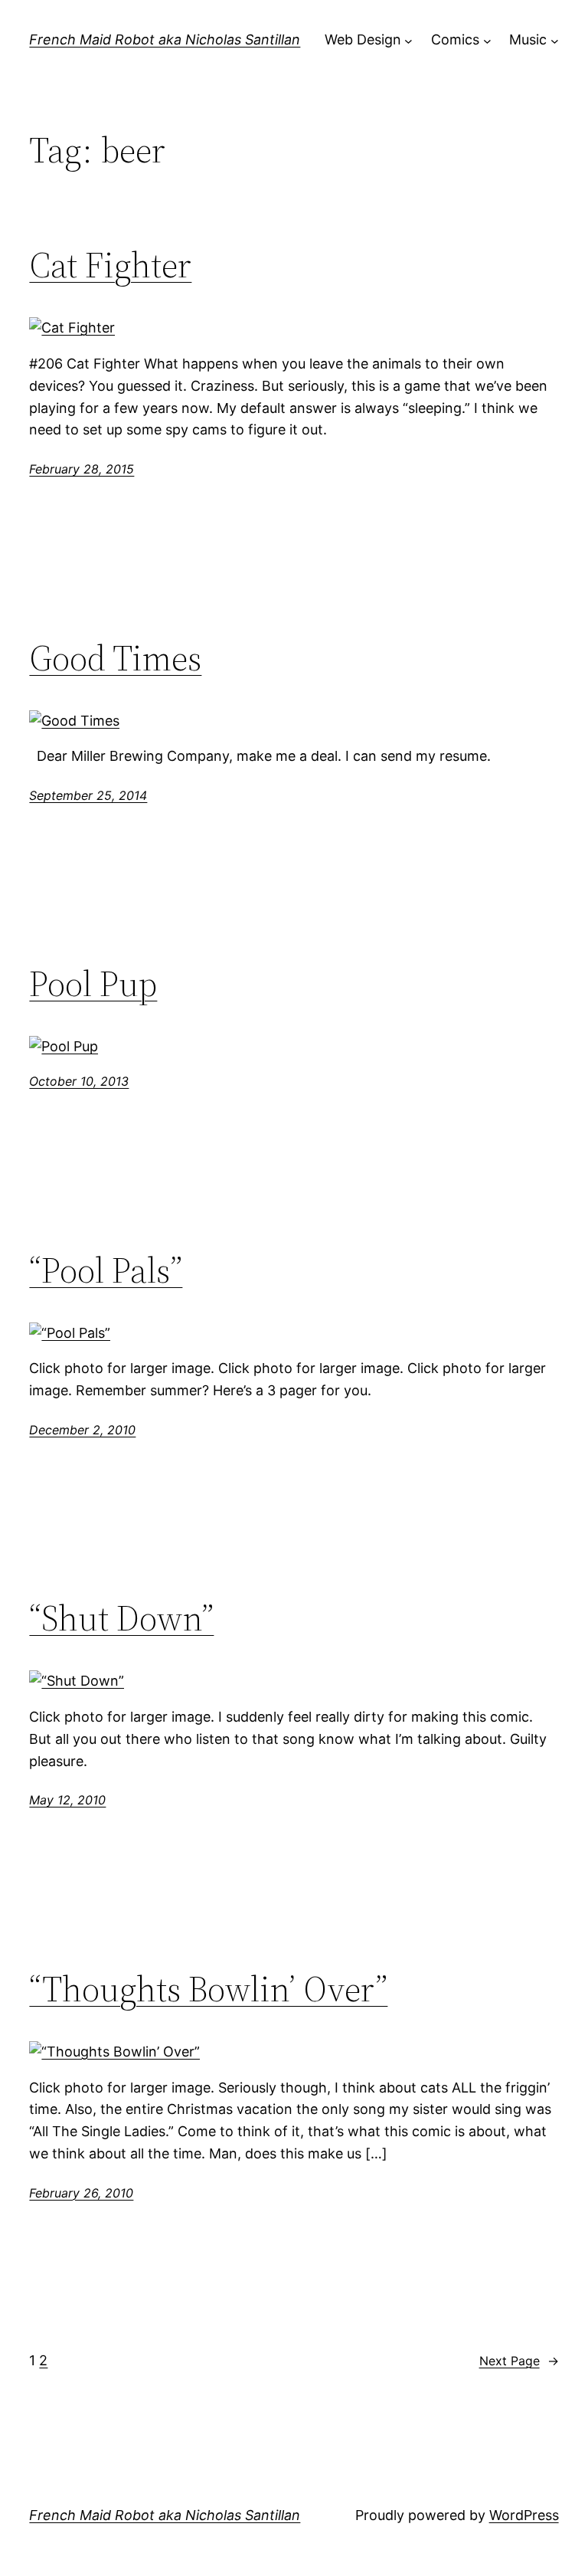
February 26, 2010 (81, 2193)
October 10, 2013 (79, 1081)
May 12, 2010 (67, 1800)
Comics (455, 39)
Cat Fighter (110, 265)
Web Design (363, 39)
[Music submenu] (555, 40)
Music (528, 39)
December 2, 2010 (82, 1430)
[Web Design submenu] (408, 40)
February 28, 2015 (82, 469)
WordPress (524, 2515)
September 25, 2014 (88, 795)
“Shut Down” (121, 1618)
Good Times (115, 658)
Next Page (519, 2361)
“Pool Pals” (106, 1270)
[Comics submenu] (487, 40)
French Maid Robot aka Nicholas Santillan (165, 39)
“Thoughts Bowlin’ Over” (208, 1989)
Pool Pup (93, 983)
